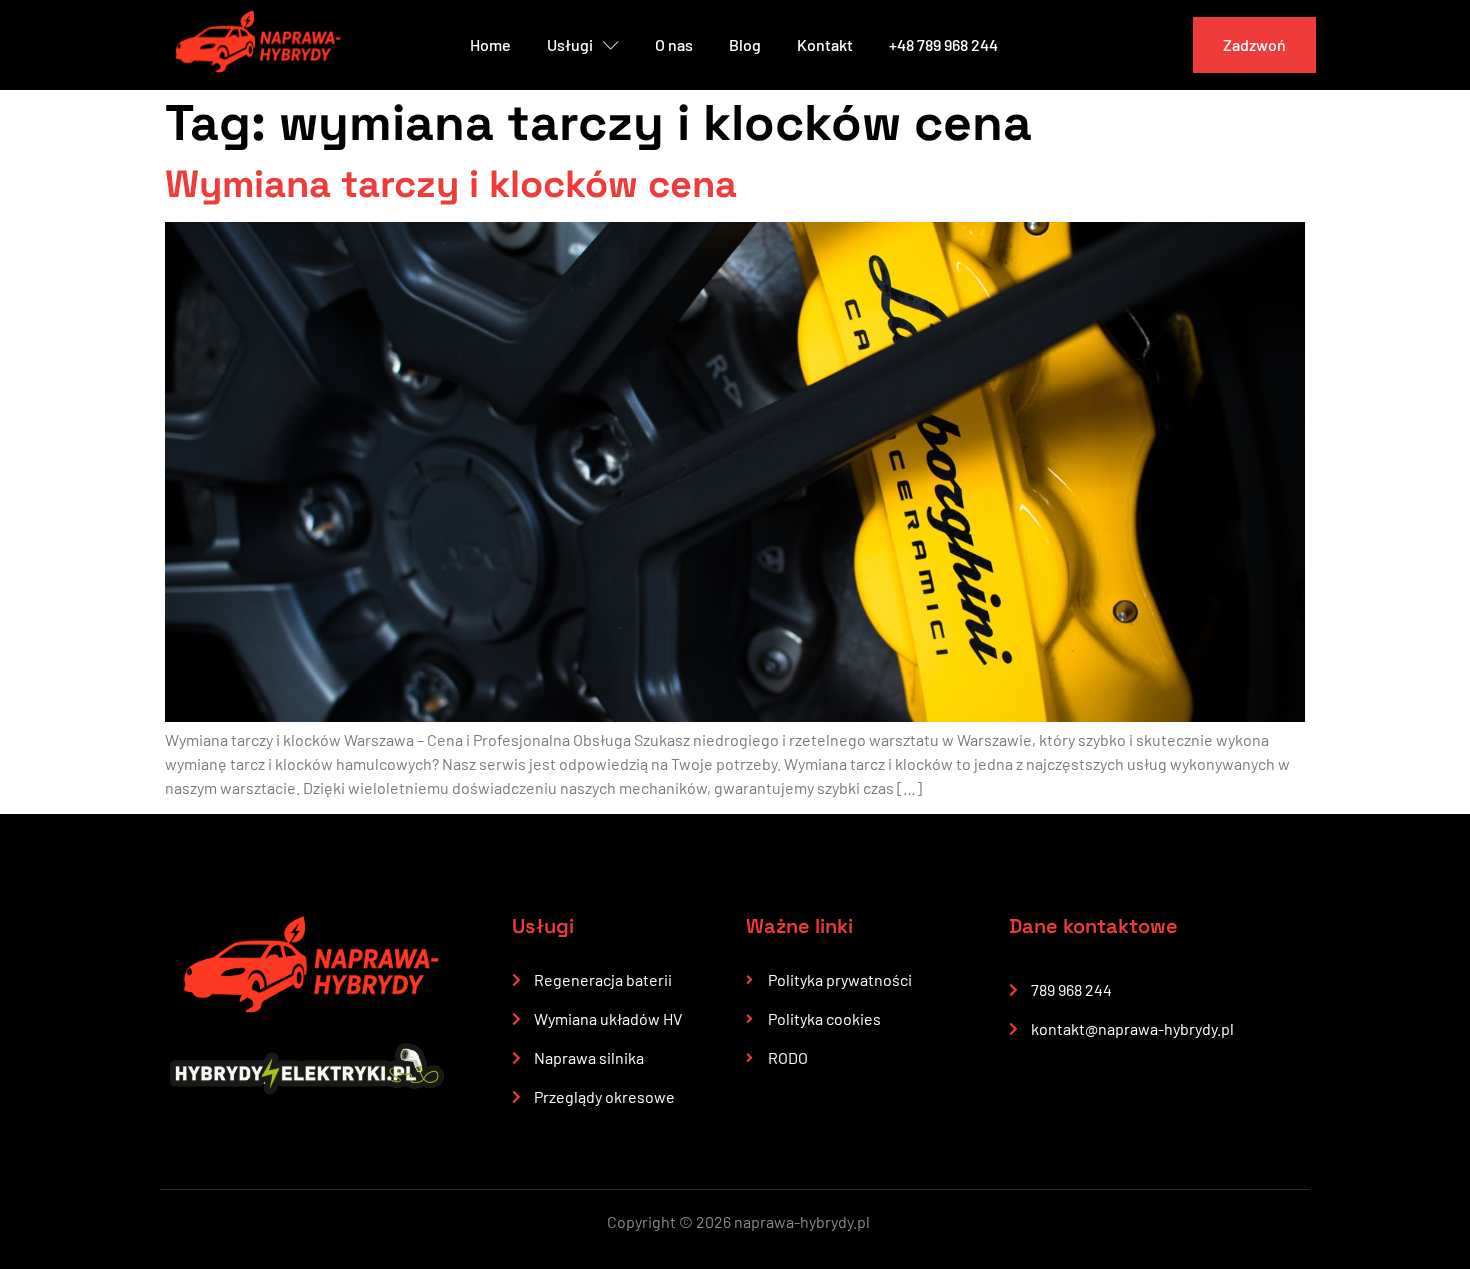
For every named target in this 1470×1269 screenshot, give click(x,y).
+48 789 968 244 (943, 44)
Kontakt (825, 44)
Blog (745, 44)
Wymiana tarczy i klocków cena (451, 184)
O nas (674, 44)
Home (490, 44)
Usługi (570, 44)
